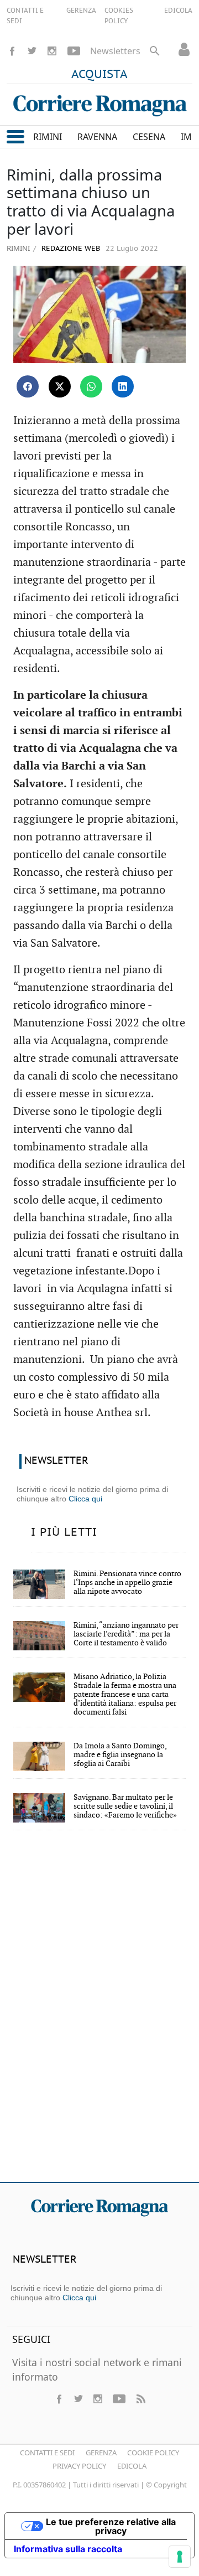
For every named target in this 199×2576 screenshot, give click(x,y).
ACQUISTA (99, 75)
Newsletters (115, 51)
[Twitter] (32, 51)
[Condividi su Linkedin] (123, 386)
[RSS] (140, 2399)
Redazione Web (70, 249)
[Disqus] (99, 2014)
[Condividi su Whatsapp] (91, 386)
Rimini (18, 248)
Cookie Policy (153, 2453)
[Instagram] (52, 51)
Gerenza (101, 2453)
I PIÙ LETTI (64, 1532)
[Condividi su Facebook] (28, 386)
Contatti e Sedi (47, 2453)
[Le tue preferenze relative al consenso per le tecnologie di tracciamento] (180, 2557)
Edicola (132, 2466)
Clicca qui (85, 1499)
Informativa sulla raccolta (68, 2549)
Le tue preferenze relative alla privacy (111, 2526)
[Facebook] (12, 51)
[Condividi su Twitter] (60, 386)
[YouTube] (74, 51)
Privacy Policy (79, 2466)
